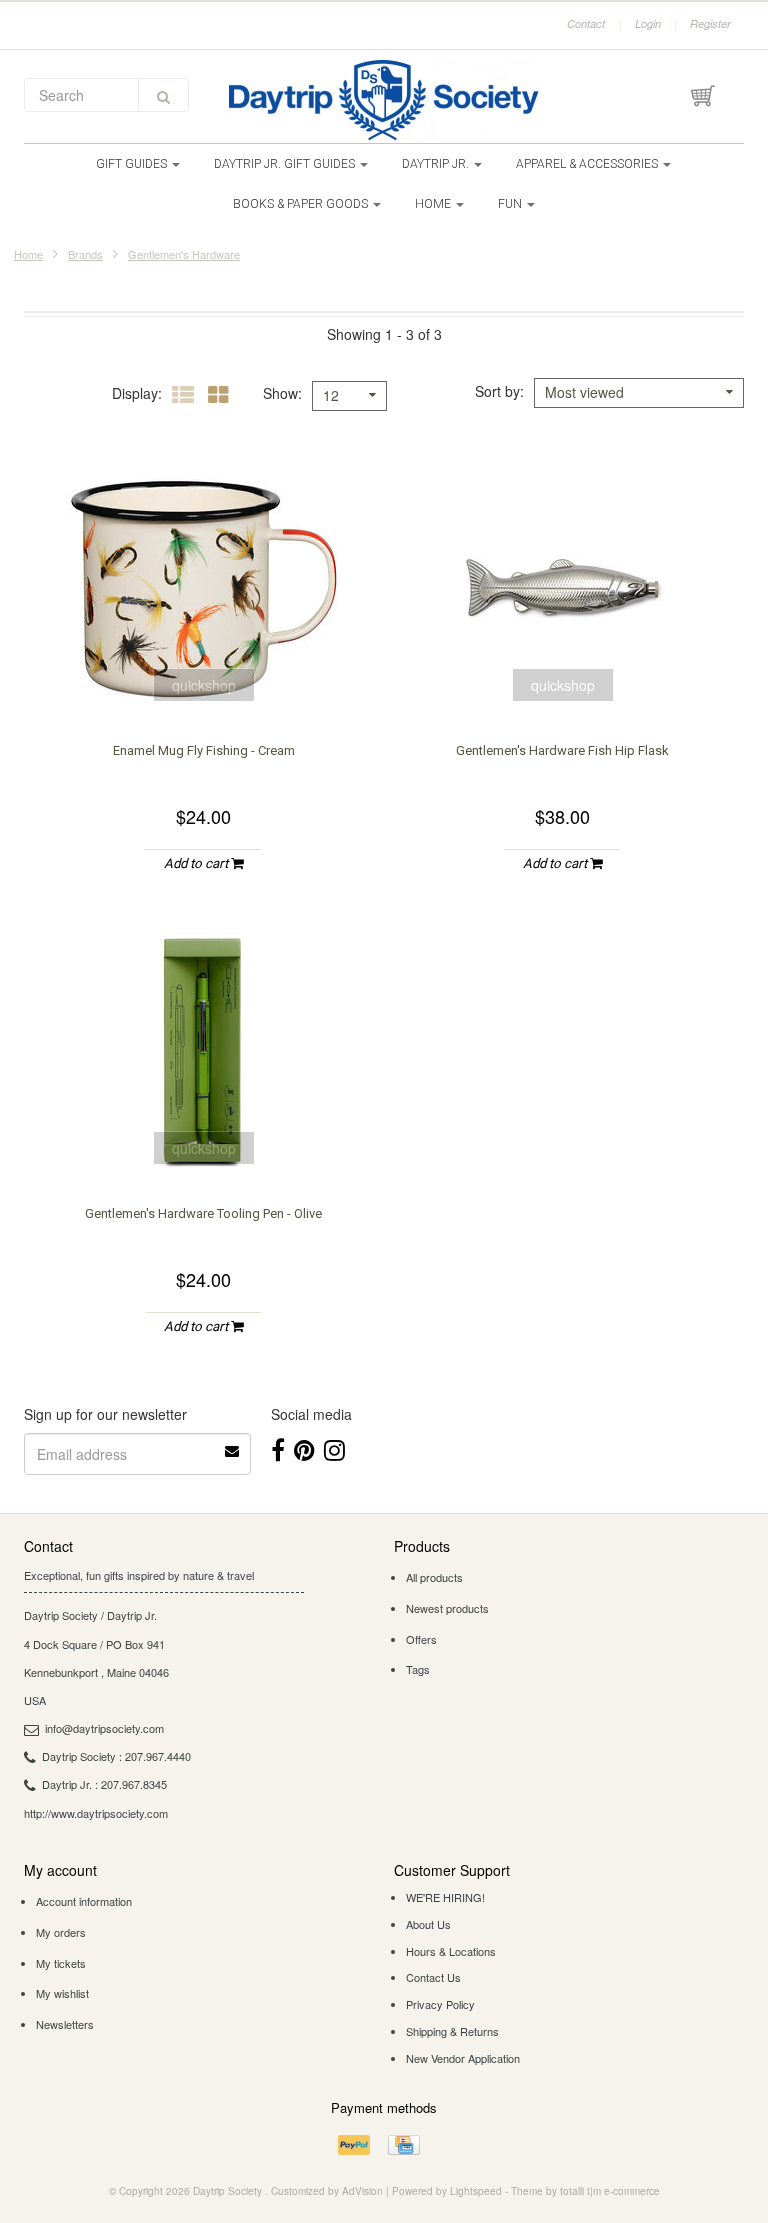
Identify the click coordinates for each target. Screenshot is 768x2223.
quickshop (204, 685)
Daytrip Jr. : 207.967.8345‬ (104, 1784)
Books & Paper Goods (302, 204)
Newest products (447, 1608)
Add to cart (197, 863)
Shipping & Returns (452, 2031)
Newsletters (65, 2024)
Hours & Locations (451, 1951)
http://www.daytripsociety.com (96, 1813)
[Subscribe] (233, 1444)
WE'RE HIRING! (445, 1897)
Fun (511, 204)
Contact (586, 23)
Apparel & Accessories (588, 164)
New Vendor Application (463, 2058)
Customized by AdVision (327, 2191)
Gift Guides (133, 164)
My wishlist (62, 1993)
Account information (84, 1901)
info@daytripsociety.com (104, 1728)
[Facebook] (278, 1448)
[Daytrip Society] (384, 100)
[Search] (163, 95)
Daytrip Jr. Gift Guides (286, 164)
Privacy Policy (440, 2004)
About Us (428, 1924)
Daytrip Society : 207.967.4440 (116, 1756)
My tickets (61, 1963)
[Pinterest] (304, 1448)
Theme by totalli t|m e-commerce (585, 2191)
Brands (85, 254)
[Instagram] (334, 1448)
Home (434, 204)
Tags (418, 1669)
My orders (61, 1932)
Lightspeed (476, 2191)
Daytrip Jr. (437, 164)
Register (710, 23)
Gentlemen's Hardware (184, 254)
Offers (421, 1639)
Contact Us (433, 1977)
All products (434, 1577)
